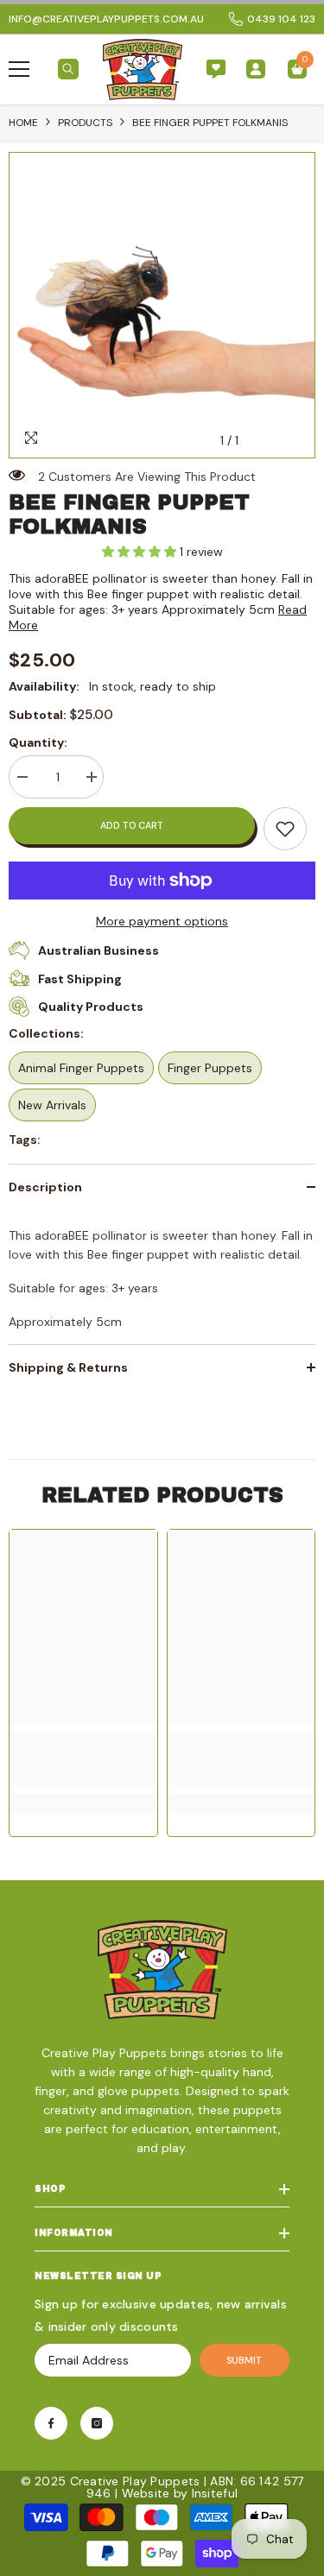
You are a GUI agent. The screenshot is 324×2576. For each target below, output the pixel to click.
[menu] (19, 69)
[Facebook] (51, 2423)
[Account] (256, 69)
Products (85, 123)
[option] (162, 305)
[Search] (68, 69)
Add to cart (132, 825)
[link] (285, 829)
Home (23, 123)
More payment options (162, 921)
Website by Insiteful (180, 2493)
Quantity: (38, 742)
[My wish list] (216, 69)
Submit (244, 2360)
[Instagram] (97, 2423)
